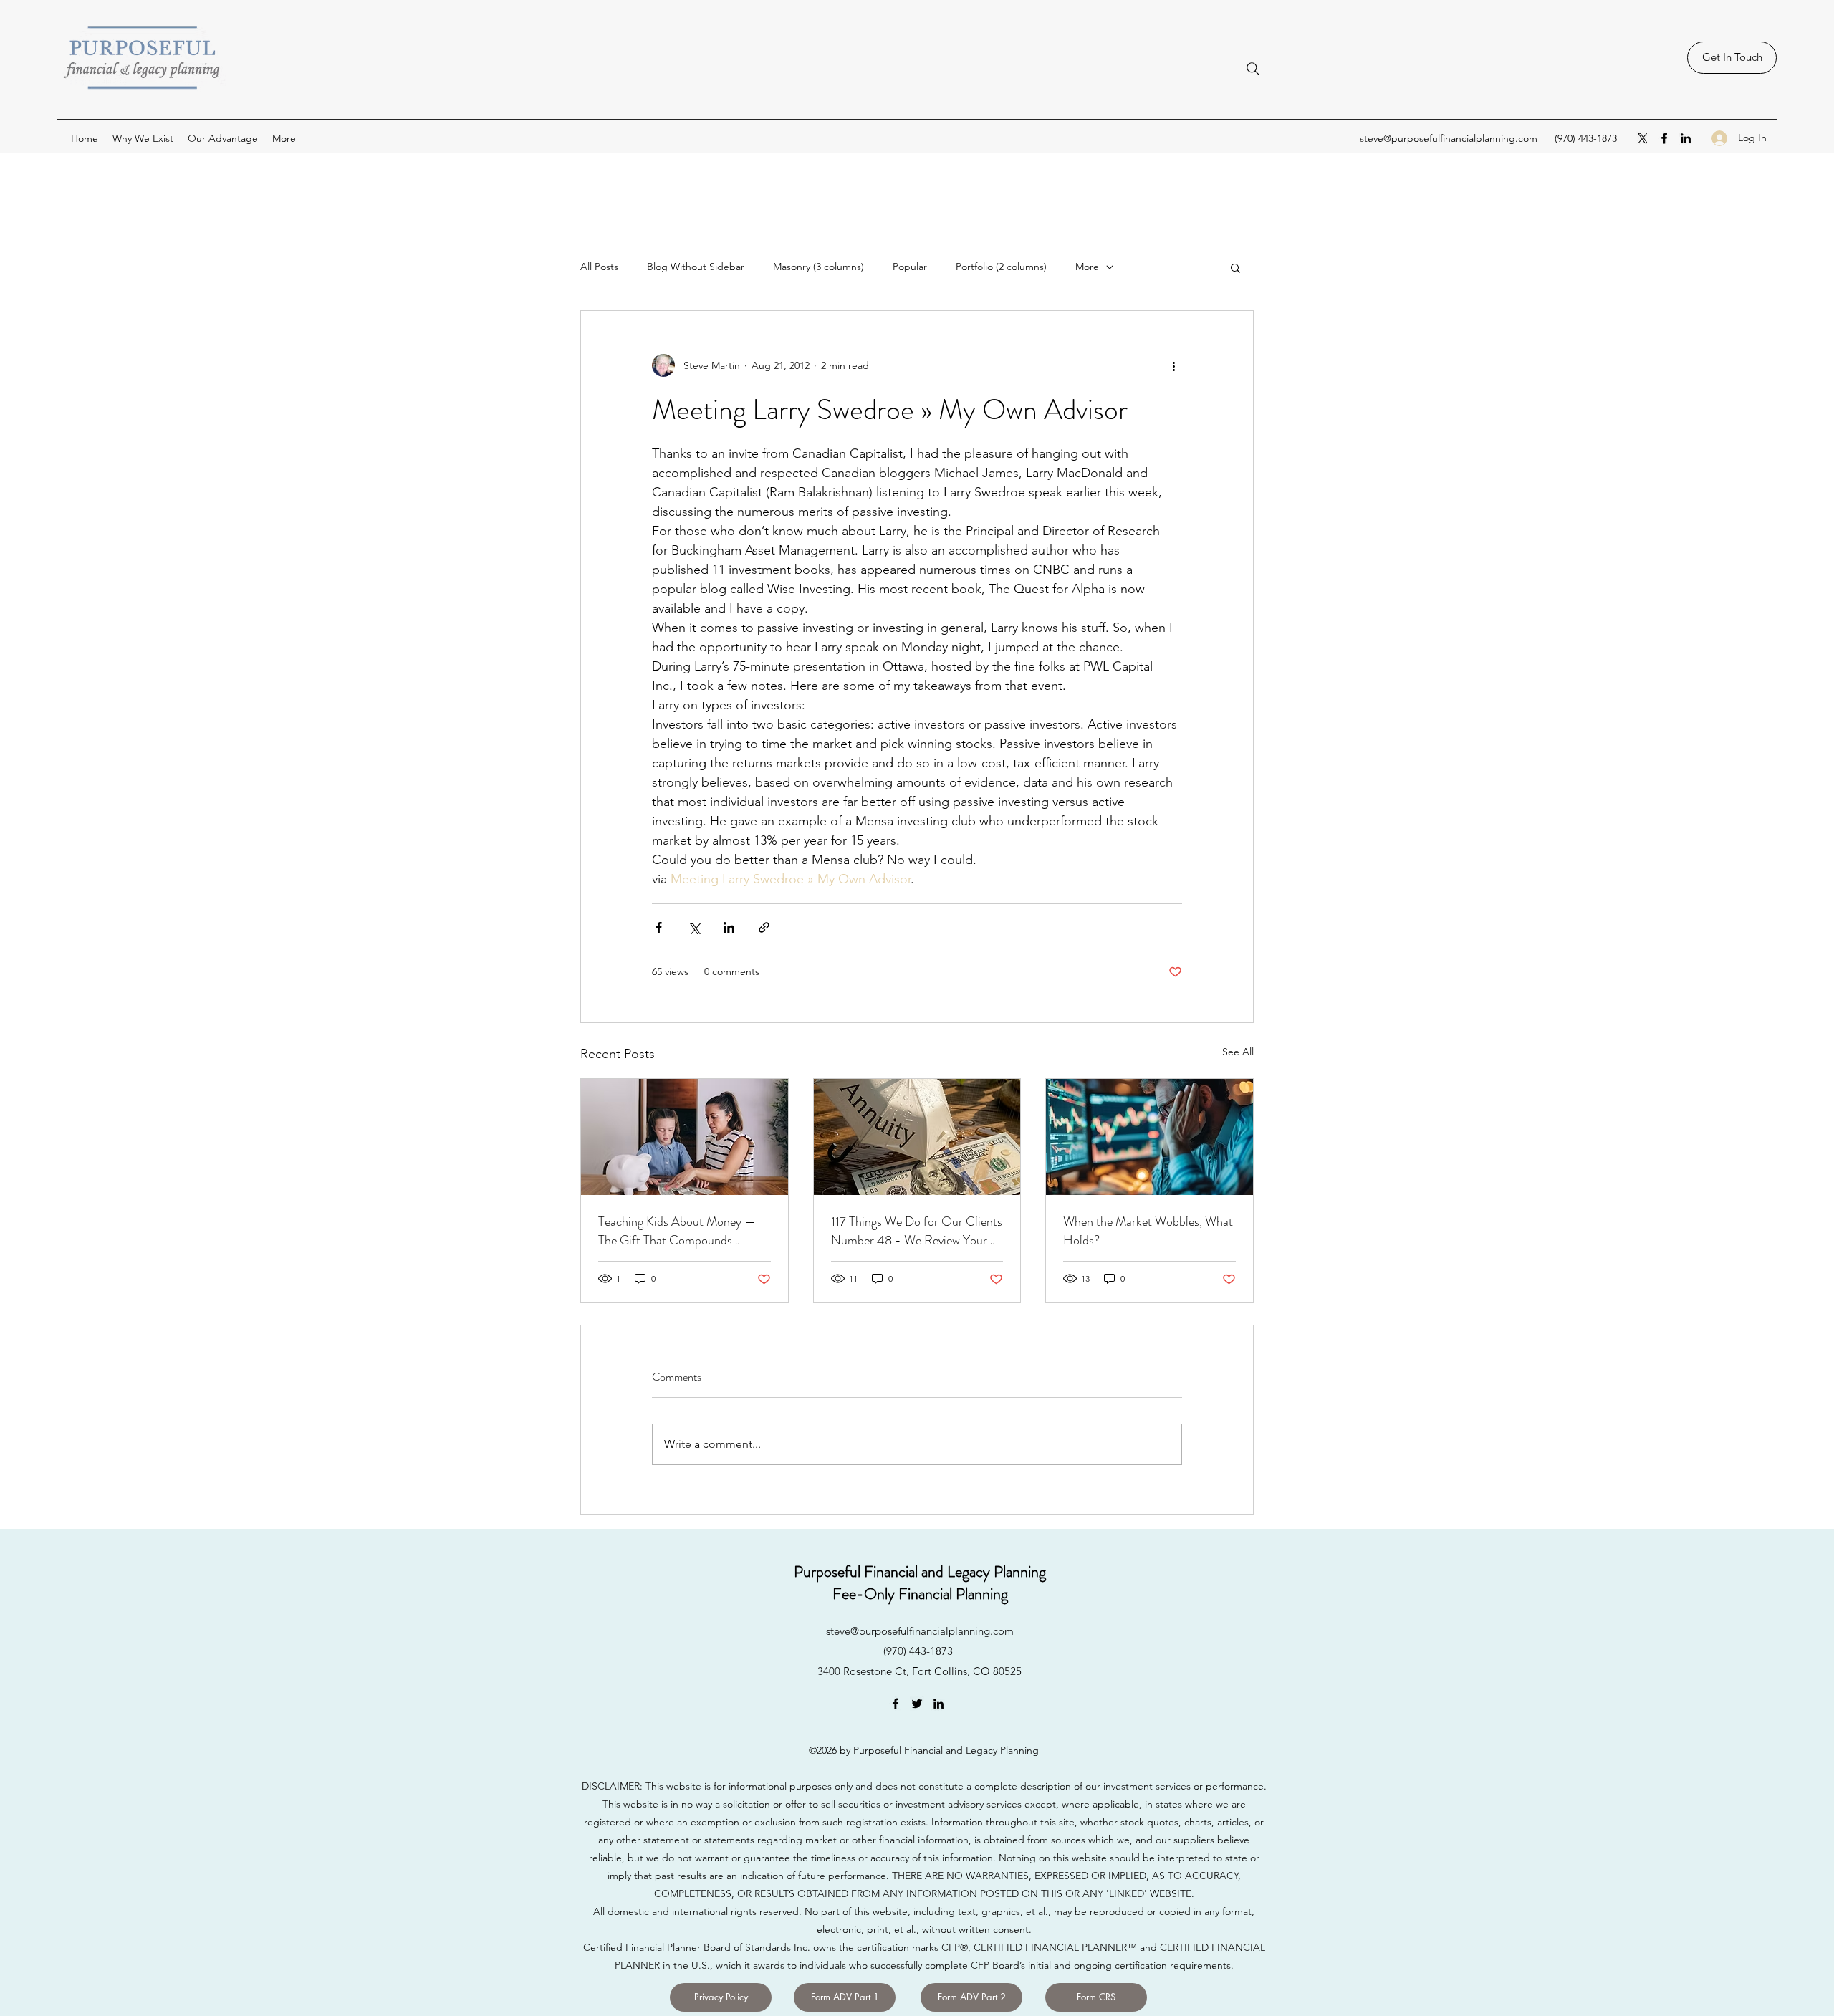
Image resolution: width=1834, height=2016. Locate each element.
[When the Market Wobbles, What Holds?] (1149, 1137)
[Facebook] (1664, 138)
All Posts (599, 267)
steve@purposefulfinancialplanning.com (1449, 138)
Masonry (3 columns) (818, 267)
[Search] (1253, 69)
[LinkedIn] (1686, 138)
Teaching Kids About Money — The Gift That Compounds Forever (677, 1231)
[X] (1643, 138)
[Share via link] (764, 927)
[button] (1235, 267)
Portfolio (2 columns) (1001, 267)
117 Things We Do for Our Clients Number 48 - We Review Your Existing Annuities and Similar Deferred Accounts (917, 1231)
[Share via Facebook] (659, 927)
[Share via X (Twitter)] (694, 927)
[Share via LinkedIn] (729, 927)
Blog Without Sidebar (696, 267)
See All (1238, 1052)
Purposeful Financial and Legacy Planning (920, 1571)
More (1087, 267)
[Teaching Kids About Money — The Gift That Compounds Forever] (685, 1137)
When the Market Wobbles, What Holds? (1148, 1231)
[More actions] (1173, 365)
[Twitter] (917, 1704)
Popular (910, 267)
